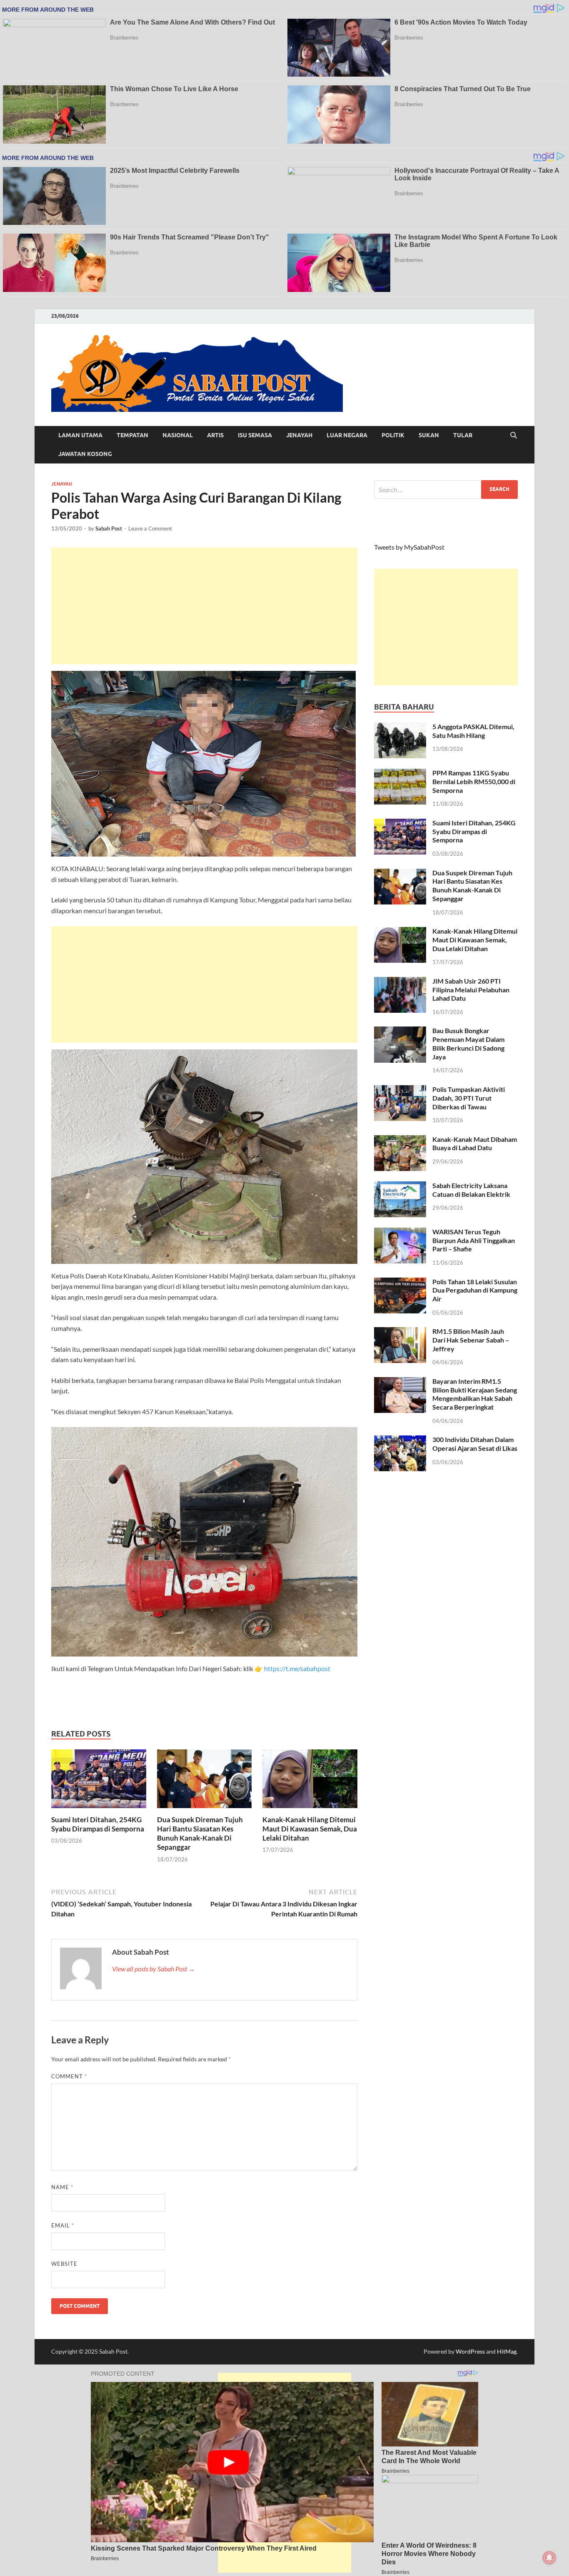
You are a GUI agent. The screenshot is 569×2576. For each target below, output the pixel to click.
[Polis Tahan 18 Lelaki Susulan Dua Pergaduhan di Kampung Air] (400, 1282)
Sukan (429, 435)
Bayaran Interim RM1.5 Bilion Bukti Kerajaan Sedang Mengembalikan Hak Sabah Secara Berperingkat (475, 1394)
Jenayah (299, 435)
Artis (215, 435)
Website (64, 2264)
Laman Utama (80, 435)
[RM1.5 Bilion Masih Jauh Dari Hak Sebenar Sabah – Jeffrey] (400, 1332)
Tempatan (132, 435)
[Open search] (514, 436)
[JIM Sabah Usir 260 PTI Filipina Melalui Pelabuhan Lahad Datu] (400, 982)
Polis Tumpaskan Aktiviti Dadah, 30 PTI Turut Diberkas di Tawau (469, 1098)
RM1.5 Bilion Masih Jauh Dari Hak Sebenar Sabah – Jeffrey (471, 1340)
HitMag (507, 2351)
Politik (393, 435)
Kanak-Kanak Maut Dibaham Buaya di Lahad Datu (475, 1144)
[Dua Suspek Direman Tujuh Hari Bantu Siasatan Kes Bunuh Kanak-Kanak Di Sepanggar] (205, 1781)
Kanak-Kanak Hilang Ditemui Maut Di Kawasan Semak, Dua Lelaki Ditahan (310, 1829)
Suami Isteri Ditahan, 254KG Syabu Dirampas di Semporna (98, 1824)
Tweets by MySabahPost (409, 547)
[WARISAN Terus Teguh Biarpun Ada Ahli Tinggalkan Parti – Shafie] (400, 1232)
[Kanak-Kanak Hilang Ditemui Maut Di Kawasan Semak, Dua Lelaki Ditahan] (310, 1781)
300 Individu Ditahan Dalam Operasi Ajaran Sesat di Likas (475, 1444)
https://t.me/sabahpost (297, 1668)
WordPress (470, 2351)
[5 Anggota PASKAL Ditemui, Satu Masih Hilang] (400, 727)
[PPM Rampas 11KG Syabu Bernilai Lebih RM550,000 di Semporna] (400, 774)
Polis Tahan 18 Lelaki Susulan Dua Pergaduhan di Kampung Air (475, 1290)
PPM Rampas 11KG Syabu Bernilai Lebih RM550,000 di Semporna (474, 781)
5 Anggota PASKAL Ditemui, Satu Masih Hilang (473, 731)
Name (62, 2187)
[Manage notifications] (549, 2558)
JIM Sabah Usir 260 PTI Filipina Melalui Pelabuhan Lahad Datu (471, 990)
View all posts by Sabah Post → (153, 1969)
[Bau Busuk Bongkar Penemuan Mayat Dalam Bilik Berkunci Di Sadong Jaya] (400, 1031)
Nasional (178, 435)
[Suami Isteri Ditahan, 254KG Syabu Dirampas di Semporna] (99, 1781)
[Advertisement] (204, 606)
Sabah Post (109, 528)
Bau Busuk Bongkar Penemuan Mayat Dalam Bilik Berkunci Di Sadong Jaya (468, 1043)
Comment (69, 2076)
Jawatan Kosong (85, 454)
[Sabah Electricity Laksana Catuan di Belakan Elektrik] (400, 1186)
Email (63, 2225)
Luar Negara (347, 435)
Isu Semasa (255, 435)
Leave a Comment (150, 528)
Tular (463, 435)
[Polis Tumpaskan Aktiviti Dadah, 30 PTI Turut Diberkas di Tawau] (400, 1090)
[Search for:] (446, 490)
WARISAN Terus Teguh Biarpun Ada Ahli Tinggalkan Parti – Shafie (474, 1240)
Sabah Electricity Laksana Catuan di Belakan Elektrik (471, 1190)
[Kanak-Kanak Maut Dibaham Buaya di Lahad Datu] (400, 1140)
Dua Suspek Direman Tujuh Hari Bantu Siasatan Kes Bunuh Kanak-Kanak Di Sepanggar (200, 1833)
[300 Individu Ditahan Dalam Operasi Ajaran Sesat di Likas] (400, 1440)
